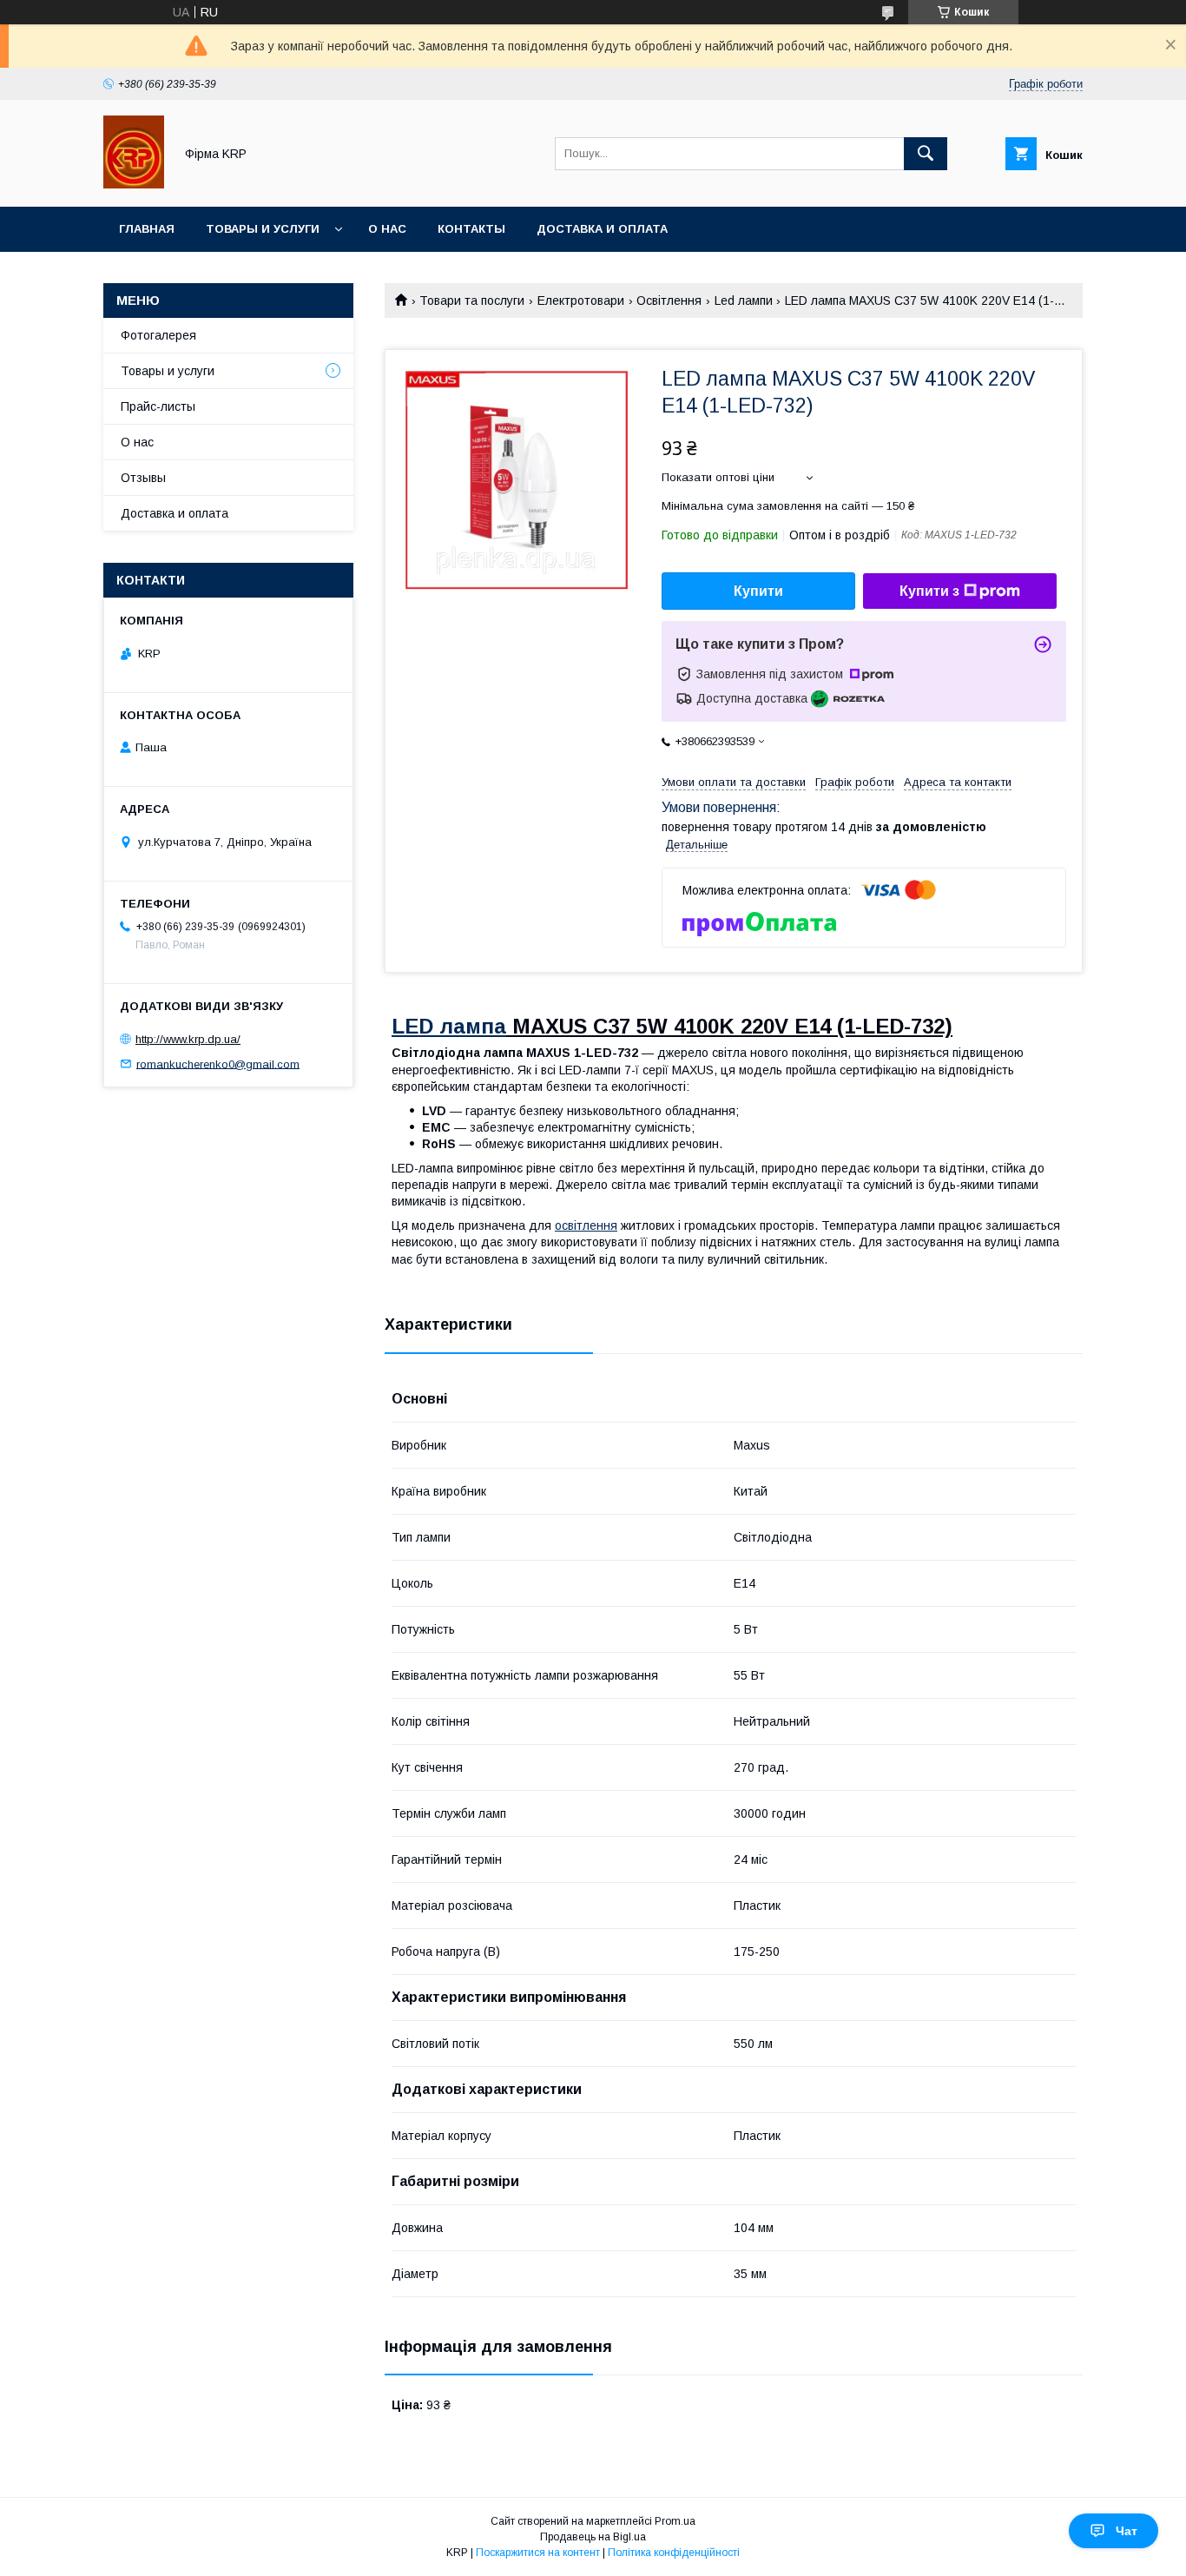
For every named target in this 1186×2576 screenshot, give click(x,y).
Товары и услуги (263, 229)
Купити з (929, 591)
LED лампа (449, 1026)
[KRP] (134, 184)
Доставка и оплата (602, 229)
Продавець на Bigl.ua (593, 2537)
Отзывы (143, 478)
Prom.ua (675, 2521)
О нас (387, 229)
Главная (147, 229)
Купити (758, 591)
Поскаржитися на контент (538, 2553)
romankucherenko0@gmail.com (218, 1063)
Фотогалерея (158, 335)
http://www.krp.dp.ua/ (188, 1039)
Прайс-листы (158, 406)
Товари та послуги (472, 301)
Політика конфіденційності (674, 2553)
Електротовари (581, 301)
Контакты (471, 229)
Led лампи (744, 301)
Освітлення (669, 301)
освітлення (586, 1225)
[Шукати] (926, 154)
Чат (1127, 2531)
